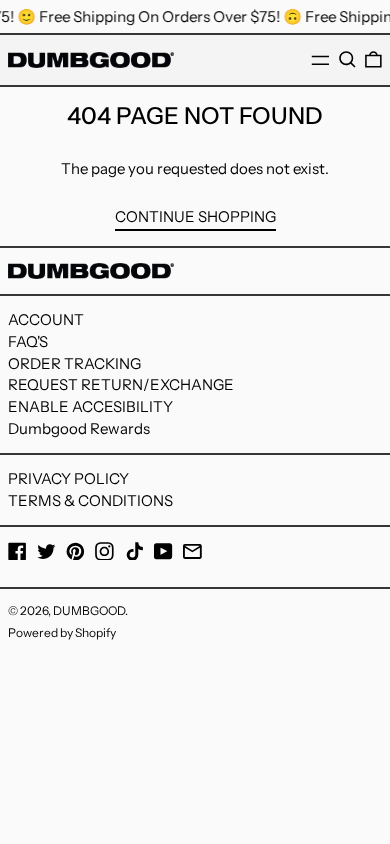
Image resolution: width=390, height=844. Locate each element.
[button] (347, 60)
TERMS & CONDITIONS (90, 500)
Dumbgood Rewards (79, 428)
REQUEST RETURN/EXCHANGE (121, 384)
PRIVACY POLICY (68, 478)
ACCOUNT (46, 319)
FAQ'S (28, 341)
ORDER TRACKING (74, 363)
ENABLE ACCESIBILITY (90, 406)
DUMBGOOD (89, 610)
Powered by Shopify (62, 632)
